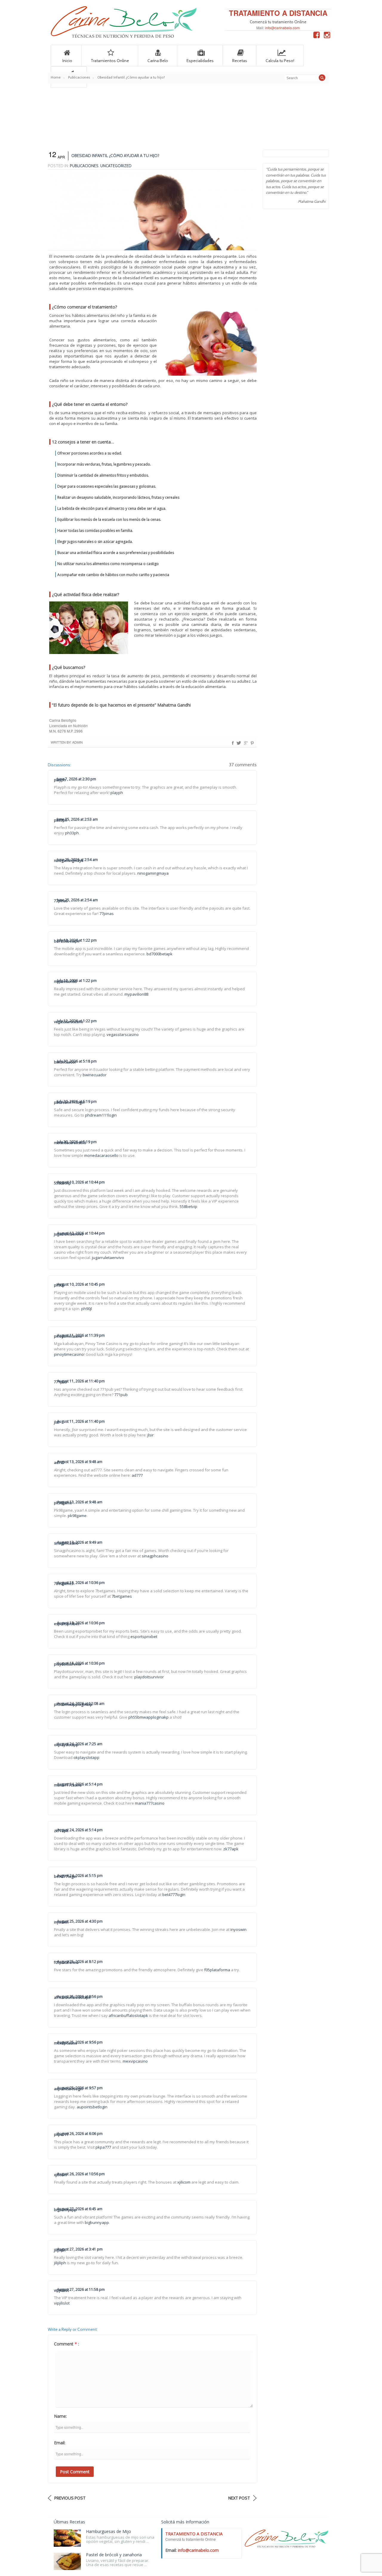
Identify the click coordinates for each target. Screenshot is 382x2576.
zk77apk (61, 1831)
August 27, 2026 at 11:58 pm (81, 2289)
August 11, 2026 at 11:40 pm (81, 1381)
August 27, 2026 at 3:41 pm (80, 2249)
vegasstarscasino (69, 1022)
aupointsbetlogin (68, 2089)
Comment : (67, 2344)
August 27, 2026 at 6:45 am (80, 2209)
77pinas (61, 901)
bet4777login (65, 1876)
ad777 (59, 1463)
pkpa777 (61, 2134)
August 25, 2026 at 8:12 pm (80, 1962)
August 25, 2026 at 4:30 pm (80, 1921)
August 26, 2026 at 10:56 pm (81, 2174)
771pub (61, 1382)
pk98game (63, 1503)
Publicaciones (79, 77)
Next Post (239, 2498)
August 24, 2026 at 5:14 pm (80, 1830)
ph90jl (59, 1285)
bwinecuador (65, 1062)
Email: (60, 2443)
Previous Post (70, 2498)
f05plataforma (66, 1962)
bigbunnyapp (65, 2210)
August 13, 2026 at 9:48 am (80, 1462)
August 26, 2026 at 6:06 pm (80, 2134)
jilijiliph (60, 2250)
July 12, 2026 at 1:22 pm (77, 981)
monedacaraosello (70, 1143)
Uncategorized (116, 166)
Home (56, 77)
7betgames (64, 1583)
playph (60, 780)
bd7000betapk (67, 941)
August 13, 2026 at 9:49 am (80, 1542)
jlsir (57, 1422)
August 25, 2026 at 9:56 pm (80, 2042)
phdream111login (69, 1102)
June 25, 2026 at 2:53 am (77, 819)
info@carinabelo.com (282, 28)
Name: (60, 2416)
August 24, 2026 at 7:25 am (80, 1744)
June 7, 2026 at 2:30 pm (77, 779)
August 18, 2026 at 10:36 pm (81, 1583)
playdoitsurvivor (68, 1664)
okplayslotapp (66, 1745)
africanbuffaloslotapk (72, 1997)
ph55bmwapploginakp (73, 1704)
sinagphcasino (66, 1543)
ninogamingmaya (69, 861)
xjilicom (60, 2175)
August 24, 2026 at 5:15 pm (80, 1876)
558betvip (63, 1183)
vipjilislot (61, 2290)
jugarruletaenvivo (69, 1234)
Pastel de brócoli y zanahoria (114, 2555)
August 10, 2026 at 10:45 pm (81, 1284)
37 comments (243, 765)
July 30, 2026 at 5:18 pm (77, 1061)
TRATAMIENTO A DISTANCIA (278, 13)
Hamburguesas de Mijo (108, 2531)
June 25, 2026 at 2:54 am (77, 900)
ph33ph (61, 820)
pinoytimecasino (68, 1336)
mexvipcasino (66, 2043)
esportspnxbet (67, 1624)
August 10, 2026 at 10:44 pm (81, 1182)
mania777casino (68, 1785)
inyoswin (61, 1922)
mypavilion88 (65, 981)
